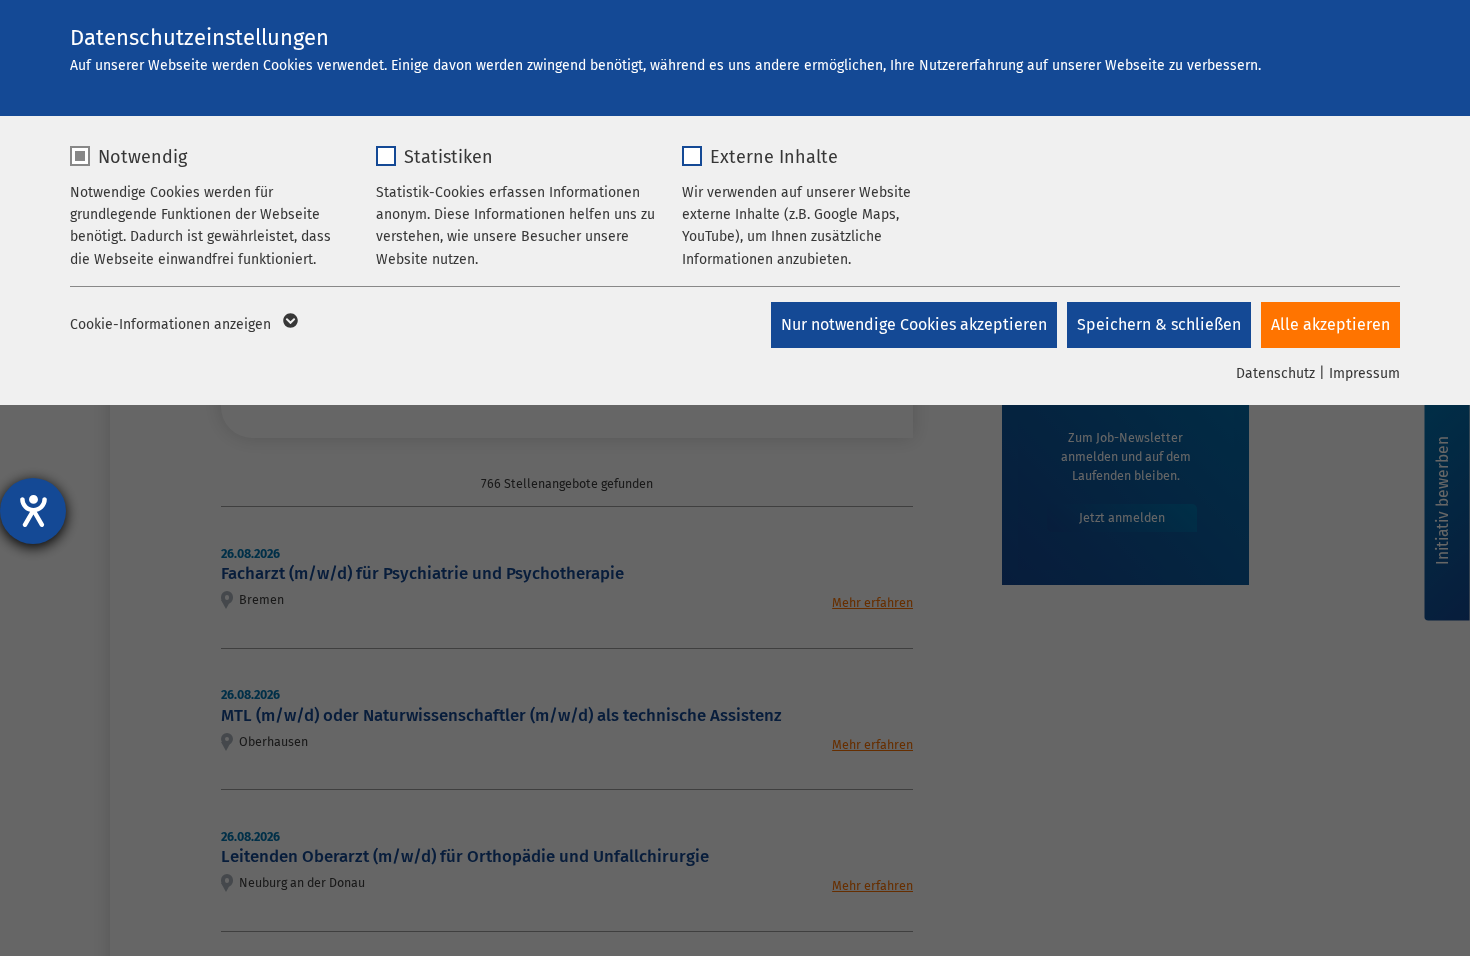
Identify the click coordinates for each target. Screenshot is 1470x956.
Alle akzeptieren (1330, 324)
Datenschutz (1275, 373)
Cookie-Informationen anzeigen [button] (172, 324)
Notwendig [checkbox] (142, 157)
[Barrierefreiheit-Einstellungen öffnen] (33, 511)
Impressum (1364, 373)
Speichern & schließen (1159, 324)
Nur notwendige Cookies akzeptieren (914, 324)
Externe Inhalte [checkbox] (774, 157)
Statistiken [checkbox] (448, 157)
